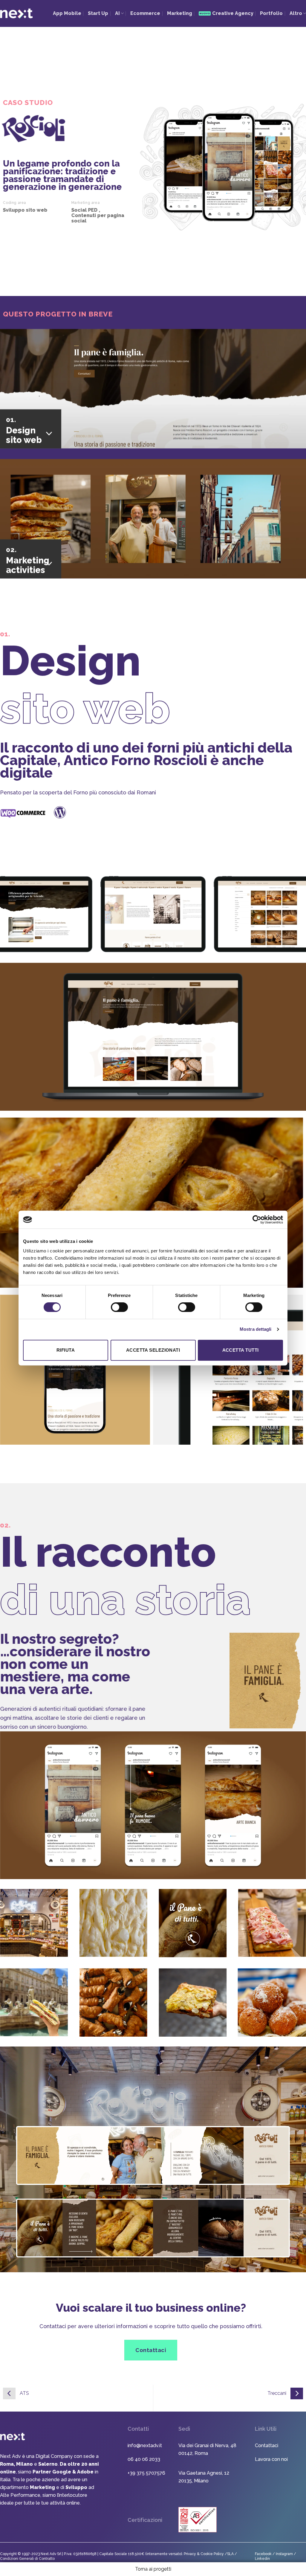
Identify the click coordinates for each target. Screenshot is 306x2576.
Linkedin (262, 2559)
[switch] (119, 1307)
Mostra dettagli (256, 1329)
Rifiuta (66, 1350)
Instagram (285, 2554)
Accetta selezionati (153, 1350)
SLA (230, 2554)
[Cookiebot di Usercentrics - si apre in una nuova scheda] (257, 1220)
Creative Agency (233, 13)
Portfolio (271, 13)
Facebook (263, 2554)
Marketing (180, 13)
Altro (296, 13)
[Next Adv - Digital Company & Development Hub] (16, 13)
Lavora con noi (271, 2459)
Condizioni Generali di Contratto (27, 2559)
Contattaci (267, 2445)
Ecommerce (145, 13)
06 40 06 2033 (144, 2459)
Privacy (190, 2554)
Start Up (98, 13)
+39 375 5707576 (146, 2473)
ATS (24, 2393)
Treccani (277, 2393)
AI (117, 13)
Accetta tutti (241, 1350)
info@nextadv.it (145, 2445)
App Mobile (67, 13)
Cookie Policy (213, 2554)
